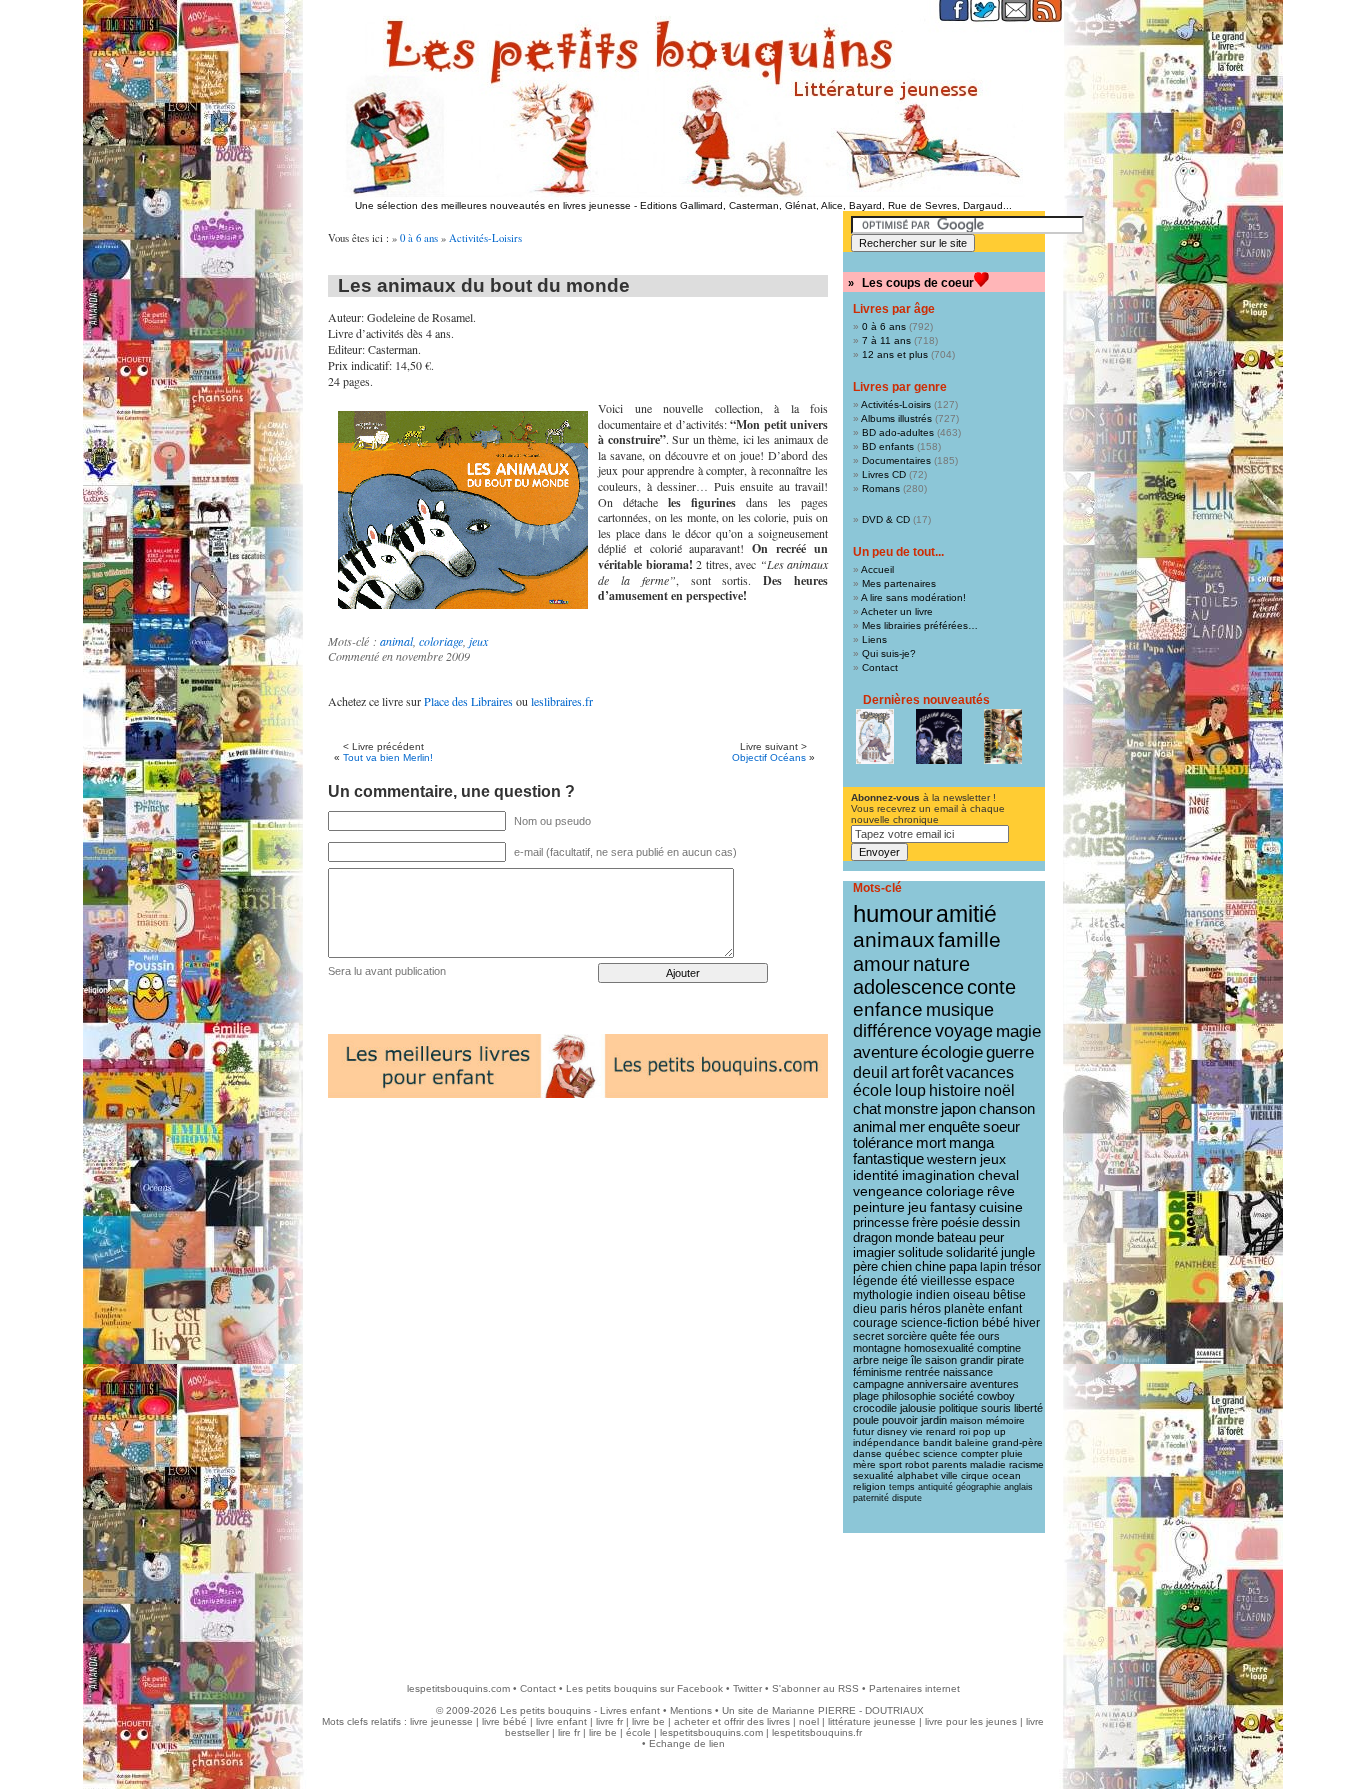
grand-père (1017, 1442)
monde (914, 1237)
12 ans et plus (895, 354)
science (940, 1453)
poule (866, 1420)
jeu (917, 1207)
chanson (1007, 1108)
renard (941, 1431)
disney (892, 1431)
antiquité (935, 1487)
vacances (980, 1072)
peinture (879, 1207)
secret (868, 1336)
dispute (907, 1498)
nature (941, 964)
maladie (988, 1464)
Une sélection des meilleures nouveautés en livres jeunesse (493, 205)
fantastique (888, 1159)
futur (863, 1431)
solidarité (972, 1253)
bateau (956, 1237)
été (909, 1281)
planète (964, 1309)
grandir (977, 1360)
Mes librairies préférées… (920, 625)
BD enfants (888, 446)
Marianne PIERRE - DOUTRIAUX (848, 1710)
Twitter (747, 1688)
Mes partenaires (899, 583)
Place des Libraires (468, 701)
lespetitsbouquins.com (458, 1688)
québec (902, 1453)
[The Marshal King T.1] (1003, 736)
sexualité (873, 1475)
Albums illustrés (896, 418)
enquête (954, 1126)
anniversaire (937, 1384)
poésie (960, 1222)
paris (893, 1309)
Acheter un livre (897, 611)
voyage (964, 1031)
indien (933, 1295)
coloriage (441, 641)
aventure (885, 1052)
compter (979, 1453)
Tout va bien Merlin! (388, 757)
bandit (937, 1442)
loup (910, 1090)
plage (866, 1396)
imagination (938, 1175)
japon (958, 1108)
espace (995, 1281)
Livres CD (884, 474)
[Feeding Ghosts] (939, 736)
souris (996, 1408)
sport (890, 1464)
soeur (1001, 1126)
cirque (975, 1475)
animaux (894, 940)
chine (930, 1267)
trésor (1025, 1267)
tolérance (883, 1143)
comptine (999, 1348)
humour (893, 913)
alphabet (917, 1475)
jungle (1018, 1253)
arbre (866, 1360)
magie (1018, 1031)
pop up (989, 1431)
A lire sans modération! (913, 597)
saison (941, 1360)
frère (925, 1222)
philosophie (909, 1396)
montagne (877, 1348)
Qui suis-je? (889, 653)
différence (892, 1031)
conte (991, 987)
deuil (870, 1072)
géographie (978, 1487)
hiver (1026, 1323)
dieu (865, 1309)
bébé (996, 1323)
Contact (880, 667)
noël (999, 1090)
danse (867, 1453)
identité (876, 1175)
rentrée (922, 1372)
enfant (1005, 1309)
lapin (993, 1267)
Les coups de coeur (918, 283)
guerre (1010, 1052)
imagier (874, 1252)
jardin (934, 1420)
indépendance (886, 1442)
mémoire (1005, 1420)
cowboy (996, 1396)
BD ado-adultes (898, 432)
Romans (881, 488)
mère (864, 1464)
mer (912, 1126)
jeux (478, 641)
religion (869, 1486)
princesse (881, 1222)
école (872, 1090)
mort (931, 1143)
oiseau (971, 1295)
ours (989, 1336)
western (952, 1159)
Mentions (691, 1710)
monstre (911, 1108)
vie (916, 1431)
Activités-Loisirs (485, 238)
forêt (927, 1072)
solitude (920, 1252)
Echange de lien (687, 1743)
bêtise (1009, 1295)
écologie (952, 1052)
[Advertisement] (683, 1598)
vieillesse (946, 1281)
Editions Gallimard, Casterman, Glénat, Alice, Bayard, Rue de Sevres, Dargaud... (826, 205)
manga (971, 1143)
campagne (878, 1384)
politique (958, 1408)
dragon (872, 1237)
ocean (1006, 1475)
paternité (871, 1498)
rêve (1001, 1191)
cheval (998, 1175)
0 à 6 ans (419, 238)
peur (991, 1237)
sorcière (907, 1336)
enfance (888, 1009)
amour (881, 964)
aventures (994, 1384)
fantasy (953, 1207)
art (900, 1072)
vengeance (888, 1191)
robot (917, 1464)
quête (943, 1336)
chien (896, 1267)
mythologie (883, 1295)
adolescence (908, 987)
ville (949, 1475)
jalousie (918, 1408)
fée (967, 1336)
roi (964, 1431)
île (916, 1360)
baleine (972, 1442)
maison (966, 1420)
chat (867, 1108)
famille (969, 939)
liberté (1028, 1408)
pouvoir (900, 1420)
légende (875, 1281)
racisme (1026, 1464)
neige (895, 1360)
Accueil (877, 569)
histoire (955, 1090)
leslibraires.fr (562, 701)
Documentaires (896, 460)
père (865, 1267)
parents (949, 1464)
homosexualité (939, 1348)
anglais (1018, 1487)
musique (960, 1009)
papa (963, 1267)
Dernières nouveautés (926, 700)
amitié (966, 914)
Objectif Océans (769, 757)
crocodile (875, 1408)
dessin (1001, 1222)
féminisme (877, 1372)
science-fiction (940, 1323)
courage (875, 1323)
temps (902, 1487)
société (956, 1396)
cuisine (1001, 1207)
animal (396, 641)
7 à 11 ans (886, 340)
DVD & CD (886, 519)
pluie (1012, 1453)
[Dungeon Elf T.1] (875, 736)
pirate (1010, 1360)
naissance (968, 1372)
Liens (874, 639)
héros (925, 1309)
